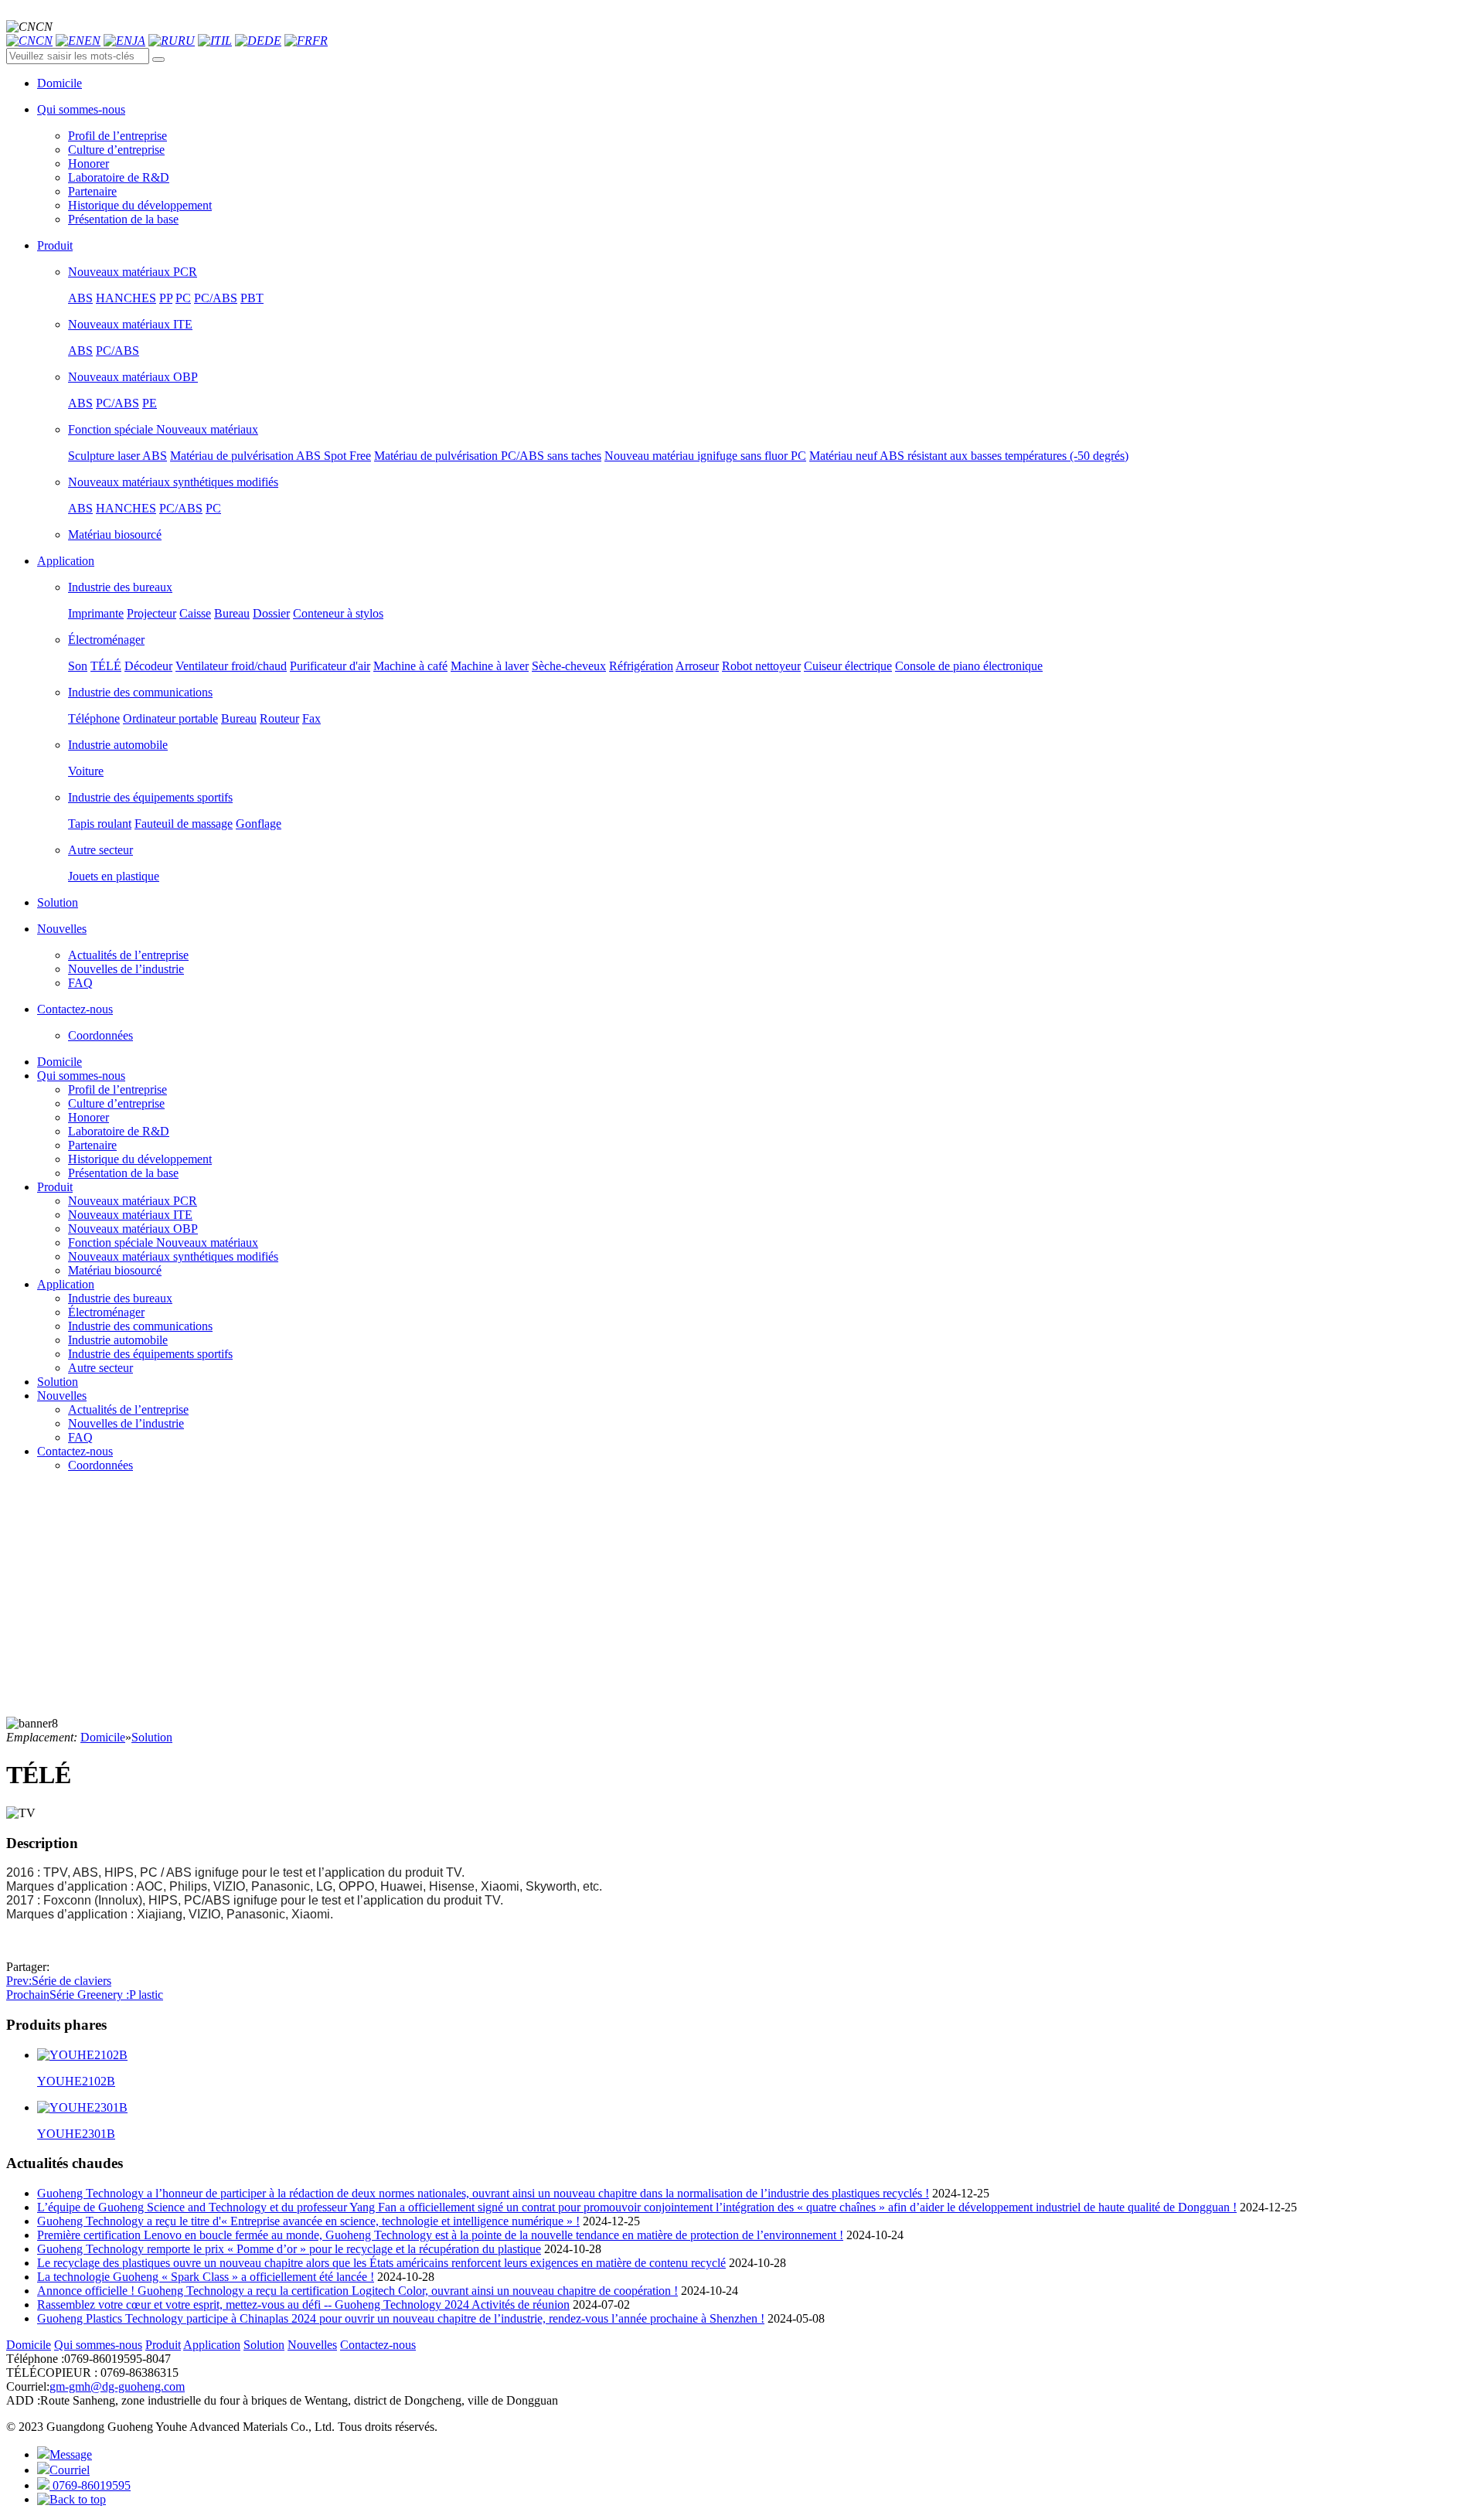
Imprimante (96, 613)
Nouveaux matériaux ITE (130, 324)
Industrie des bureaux (120, 587)
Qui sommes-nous (81, 1076)
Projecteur (151, 613)
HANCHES (126, 298)
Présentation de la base (123, 219)
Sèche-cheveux (569, 666)
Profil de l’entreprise (117, 136)
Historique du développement (140, 205)
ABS (80, 298)
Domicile (60, 1062)
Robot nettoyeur (761, 666)
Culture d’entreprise (116, 150)
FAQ (80, 983)
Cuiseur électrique (848, 666)
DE (273, 41)
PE (150, 403)
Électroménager (106, 640)
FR (320, 41)
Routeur (279, 718)
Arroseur (697, 666)
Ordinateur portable (170, 718)
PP (166, 298)
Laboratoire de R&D (119, 177)
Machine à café (410, 666)
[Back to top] (71, 2499)
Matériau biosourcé (115, 534)
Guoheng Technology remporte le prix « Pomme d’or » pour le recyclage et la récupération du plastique (289, 2249)
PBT (252, 298)
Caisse (195, 613)
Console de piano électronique (969, 666)
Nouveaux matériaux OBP (133, 377)
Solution (58, 1382)
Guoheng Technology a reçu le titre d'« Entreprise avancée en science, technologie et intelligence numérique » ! (308, 2221)
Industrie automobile (118, 745)
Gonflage (259, 824)
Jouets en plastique (114, 876)
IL (226, 41)
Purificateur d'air (330, 666)
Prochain (85, 1995)
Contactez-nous (75, 1451)
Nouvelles (62, 1396)
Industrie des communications (140, 692)
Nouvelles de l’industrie (126, 969)
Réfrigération (641, 666)
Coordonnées (100, 1035)
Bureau (232, 613)
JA (139, 41)
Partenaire (92, 191)
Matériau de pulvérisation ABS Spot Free (271, 456)
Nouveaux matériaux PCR (133, 272)
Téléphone (94, 718)
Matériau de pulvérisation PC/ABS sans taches (488, 456)
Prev (59, 1981)
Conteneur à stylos (338, 613)
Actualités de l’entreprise (128, 955)
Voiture (86, 771)
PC (183, 298)
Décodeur (148, 666)
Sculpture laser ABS (117, 456)
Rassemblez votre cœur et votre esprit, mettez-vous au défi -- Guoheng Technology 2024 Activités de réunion (303, 2305)
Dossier (271, 613)
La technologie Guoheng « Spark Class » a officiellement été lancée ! (206, 2277)
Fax (311, 718)
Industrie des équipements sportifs (150, 797)
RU (186, 41)
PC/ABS (216, 298)
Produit (55, 1187)
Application (66, 1284)
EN (92, 41)
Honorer (88, 163)
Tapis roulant (100, 824)
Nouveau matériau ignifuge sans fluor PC (705, 456)
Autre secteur (100, 850)
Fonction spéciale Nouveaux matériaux (163, 429)
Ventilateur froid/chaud (231, 666)
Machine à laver (490, 666)
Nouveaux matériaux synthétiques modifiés (173, 482)
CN (44, 41)
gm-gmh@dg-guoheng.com (117, 2386)
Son (78, 666)
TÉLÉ (106, 666)
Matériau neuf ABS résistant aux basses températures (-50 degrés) (969, 456)
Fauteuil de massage (184, 824)
